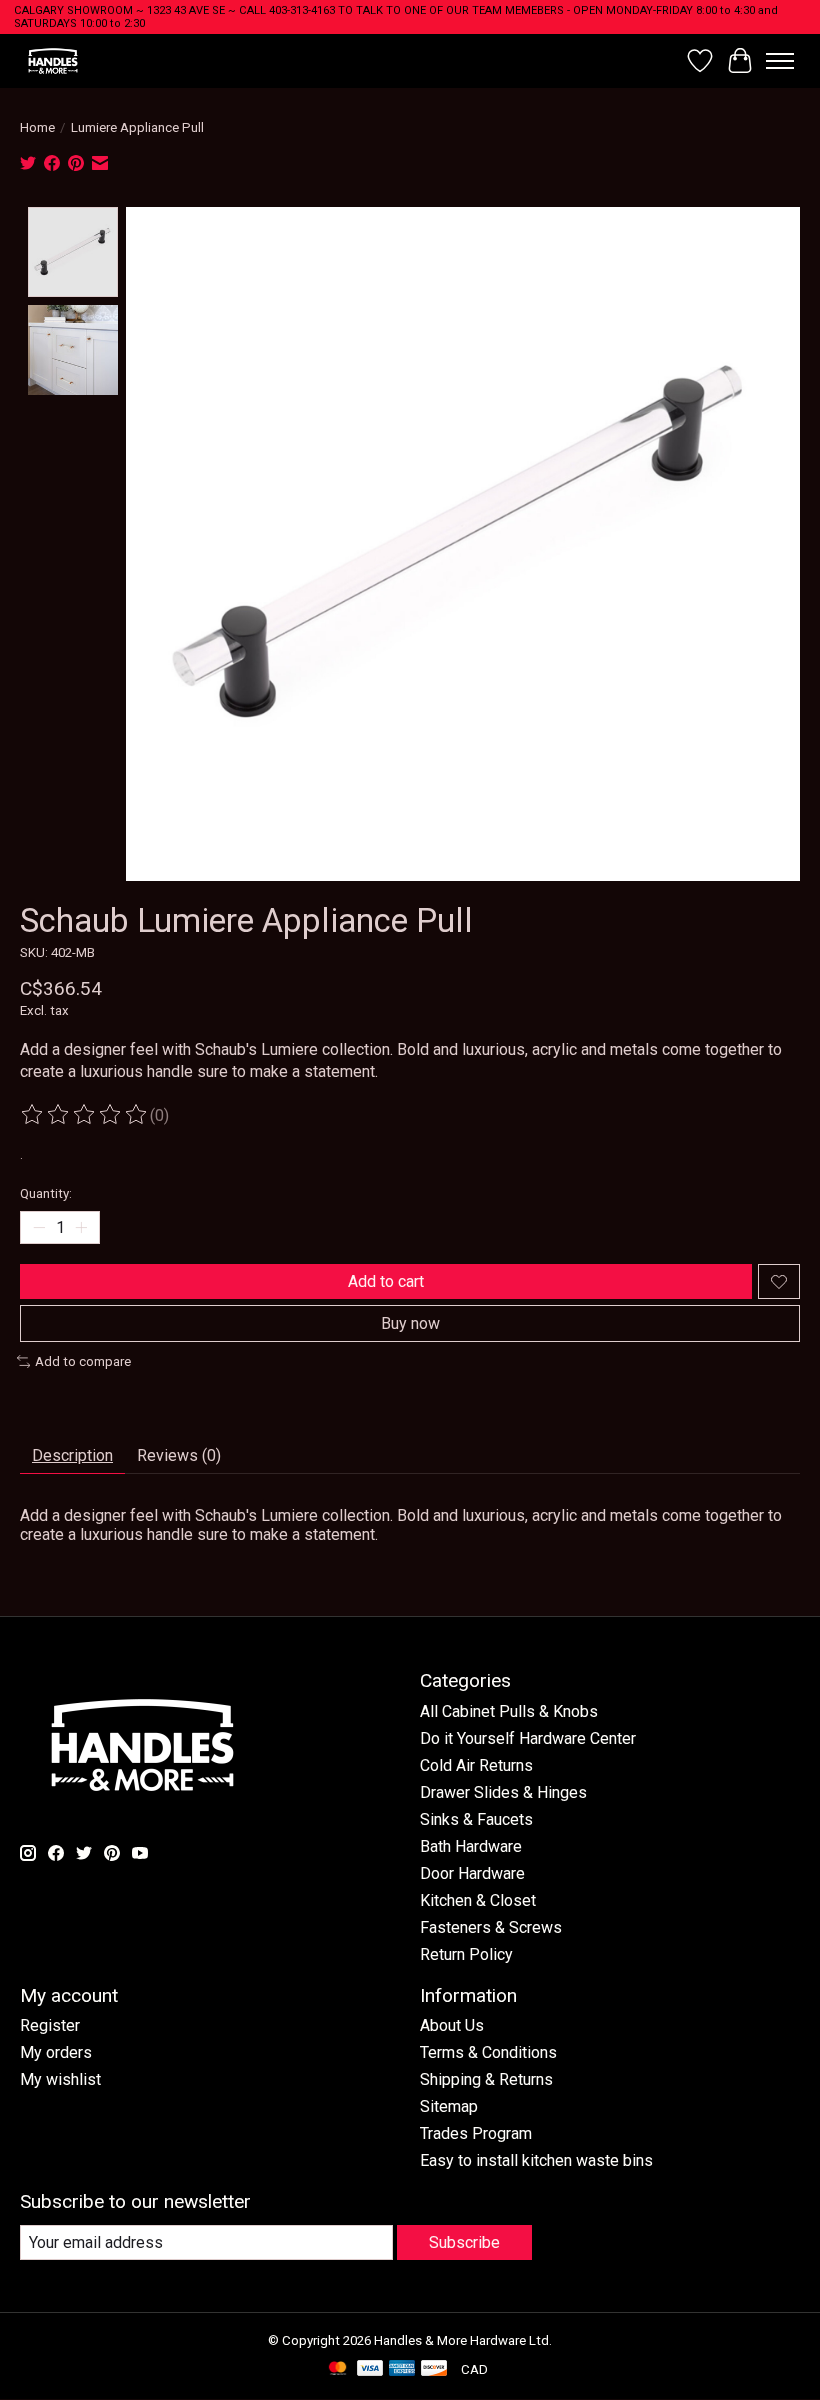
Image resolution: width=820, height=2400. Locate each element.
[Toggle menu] (780, 61)
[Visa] (370, 2369)
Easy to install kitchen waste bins (536, 2160)
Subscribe (464, 2242)
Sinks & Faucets (476, 1819)
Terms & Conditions (488, 2052)
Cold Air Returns (476, 1765)
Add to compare (83, 1361)
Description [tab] (72, 1455)
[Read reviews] (85, 1115)
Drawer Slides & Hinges (503, 1792)
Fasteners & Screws (491, 1927)
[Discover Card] (434, 2369)
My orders (56, 2052)
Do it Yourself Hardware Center (528, 1738)
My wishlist (60, 2079)
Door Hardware (472, 1873)
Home (37, 127)
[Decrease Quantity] (39, 1228)
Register (50, 2025)
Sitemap (449, 2106)
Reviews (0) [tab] (179, 1455)
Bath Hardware (471, 1846)
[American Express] (402, 2369)
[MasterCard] (338, 2369)
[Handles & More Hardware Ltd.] (53, 60)
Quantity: (46, 1193)
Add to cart (386, 1281)
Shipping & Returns (486, 2079)
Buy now (410, 1323)
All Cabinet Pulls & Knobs (509, 1711)
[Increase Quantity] (81, 1228)
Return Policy (466, 1954)
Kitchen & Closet (478, 1900)
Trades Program (476, 2133)
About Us (452, 2025)
